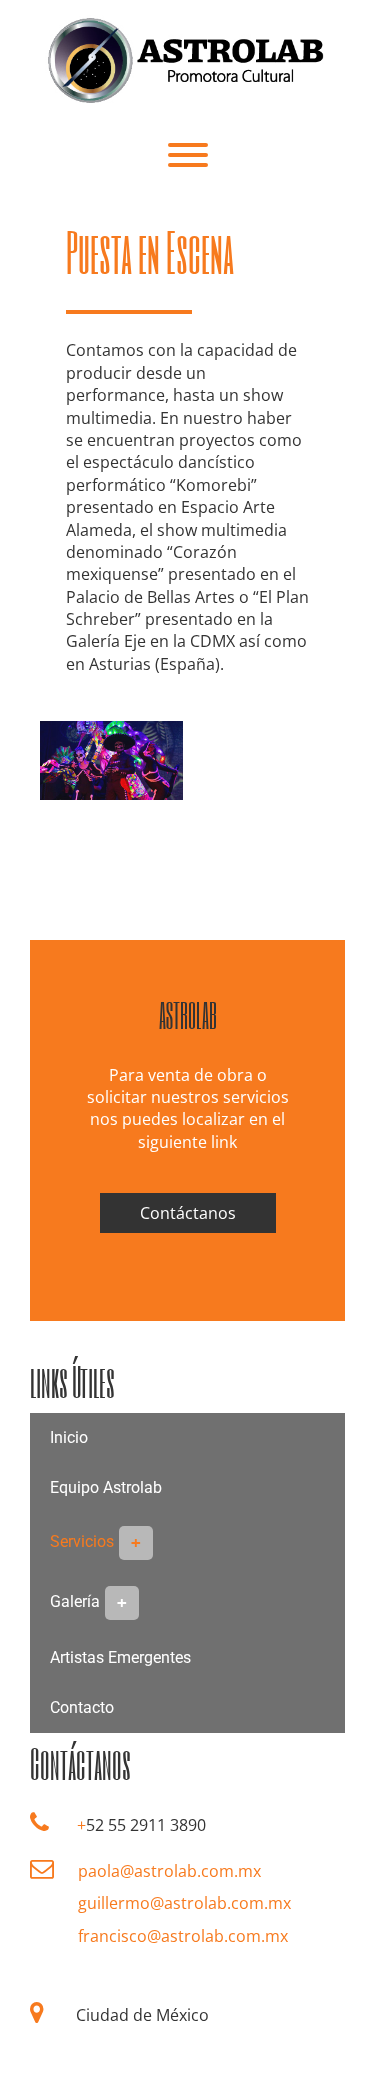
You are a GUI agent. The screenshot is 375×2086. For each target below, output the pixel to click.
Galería (75, 1601)
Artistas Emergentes (120, 1657)
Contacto (82, 1707)
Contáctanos (188, 1213)
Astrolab (188, 1015)
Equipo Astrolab (106, 1487)
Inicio (69, 1437)
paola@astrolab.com (156, 1871)
